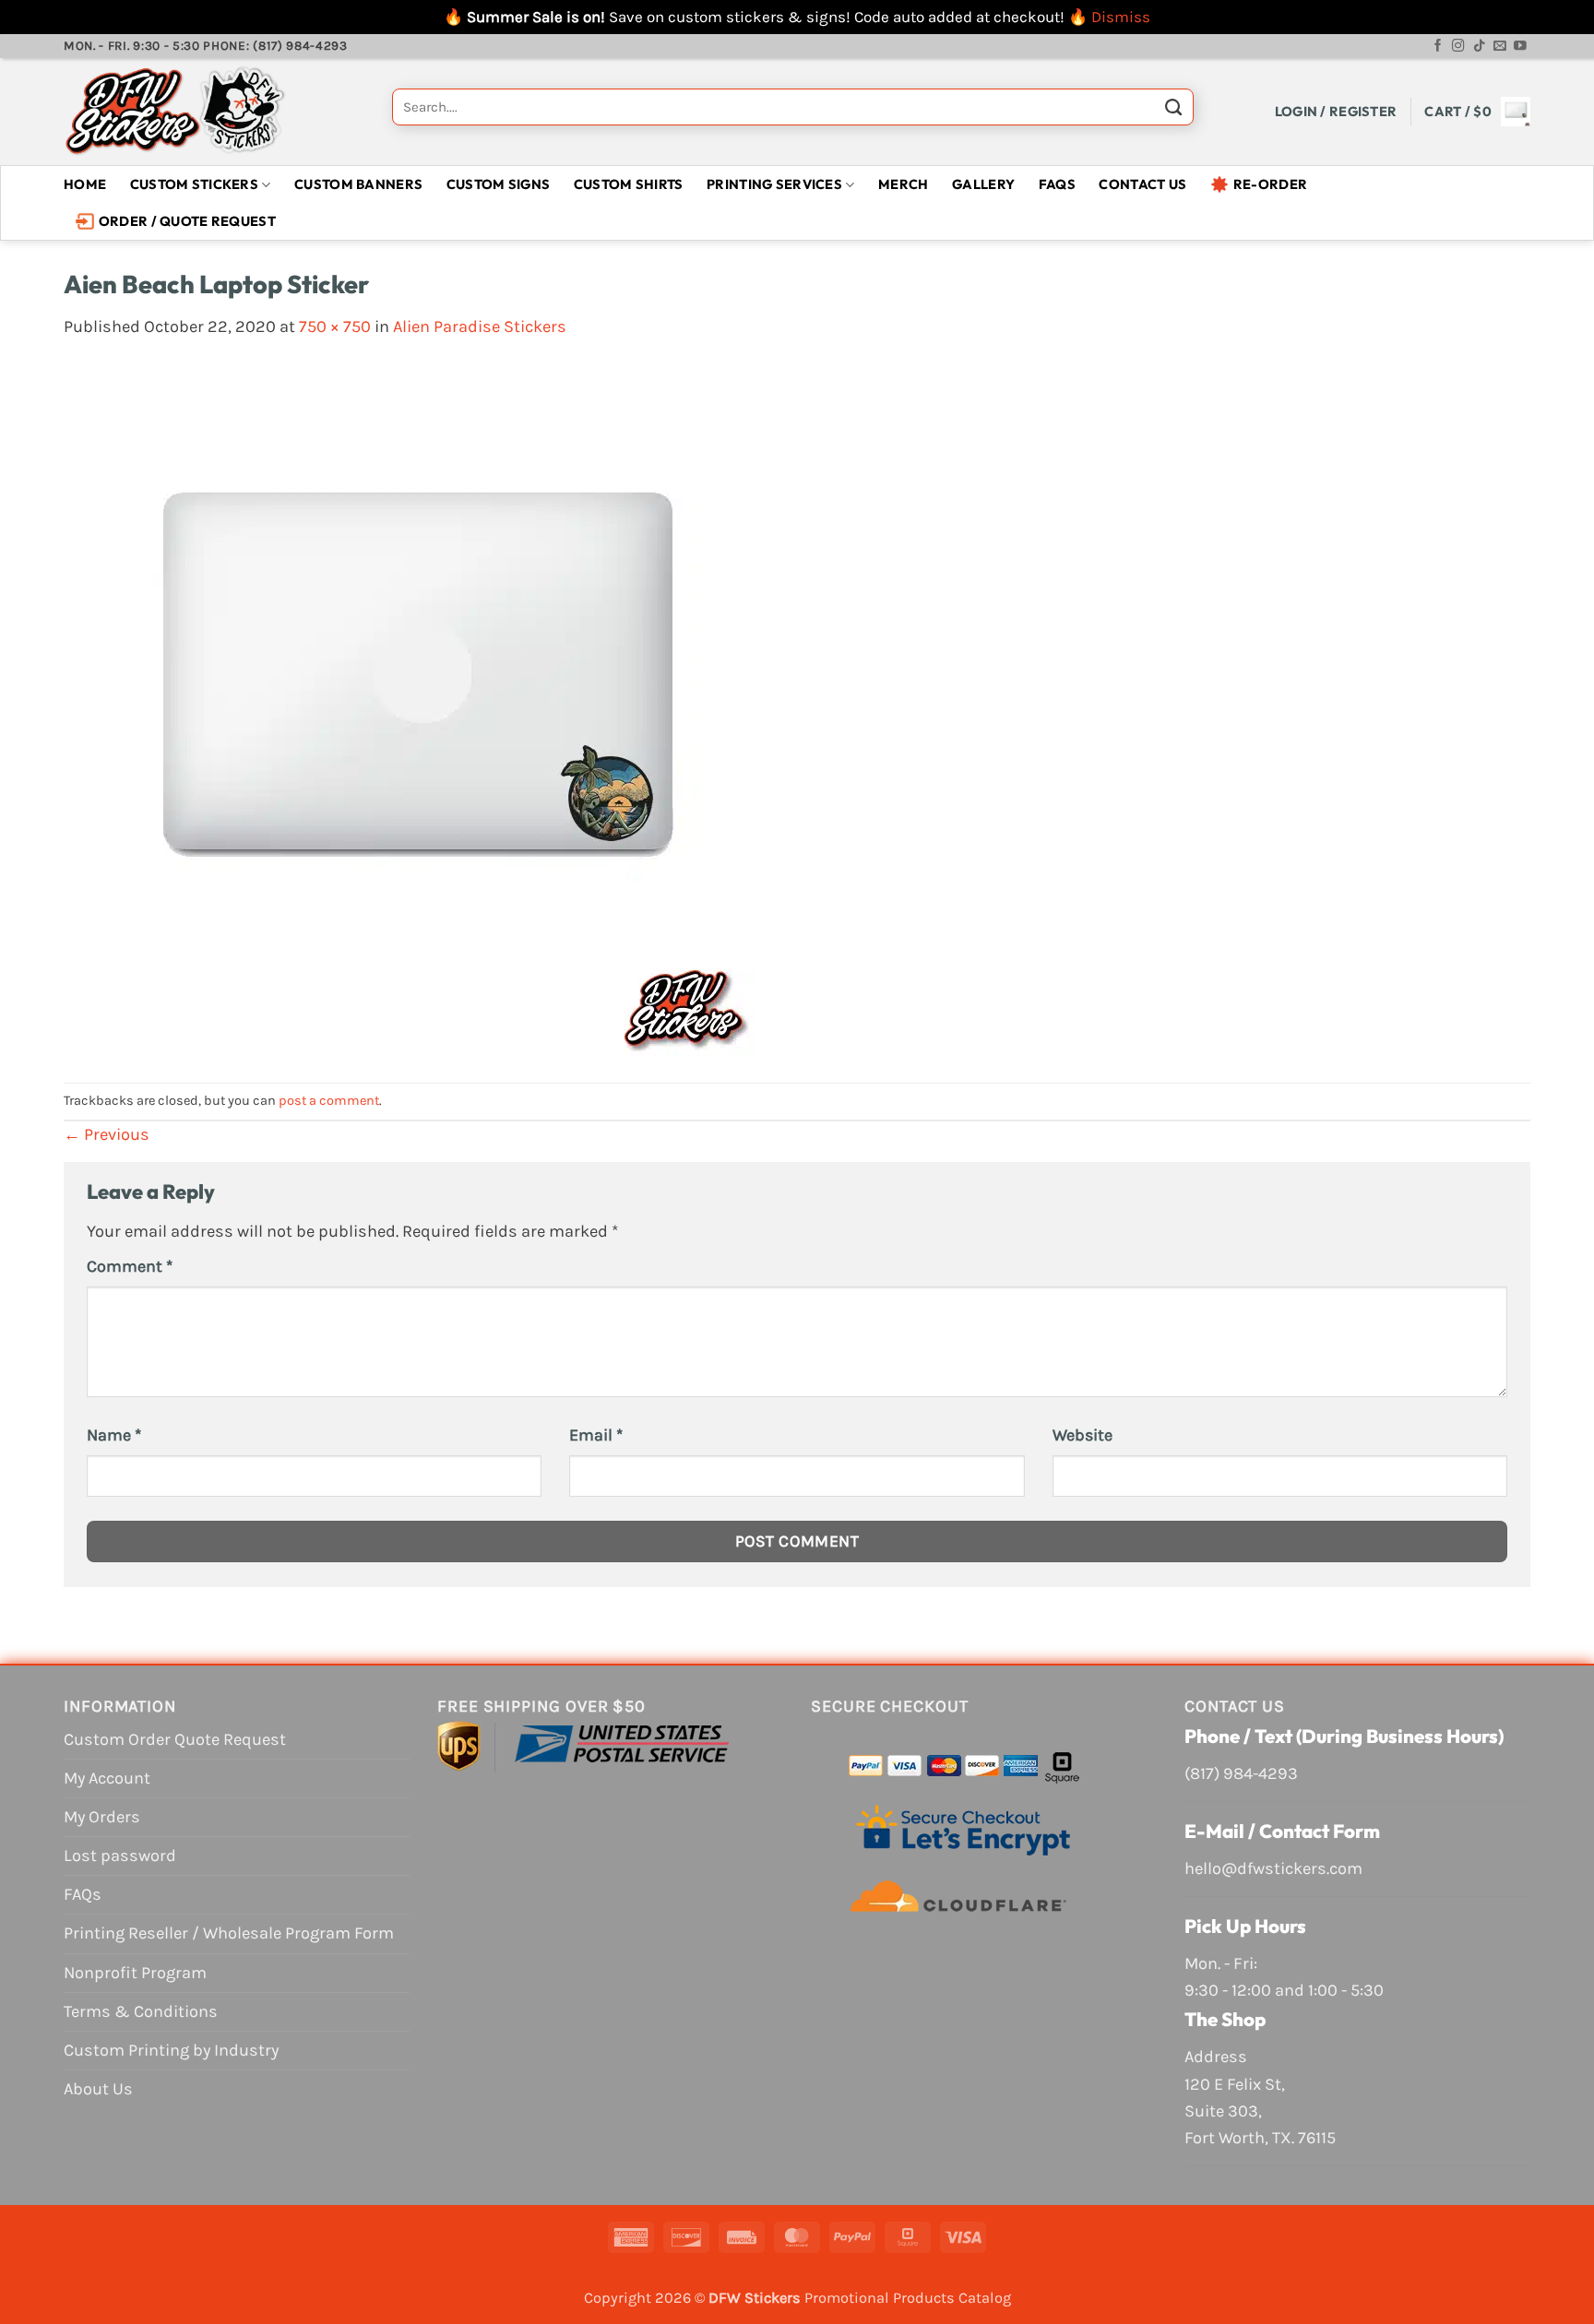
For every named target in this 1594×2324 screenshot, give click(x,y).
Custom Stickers (194, 184)
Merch (903, 184)
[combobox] (793, 107)
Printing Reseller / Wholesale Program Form (229, 1933)
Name (114, 1435)
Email (596, 1435)
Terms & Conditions (141, 2011)
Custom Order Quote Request (175, 1739)
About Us (98, 2089)
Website (1082, 1435)
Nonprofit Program (135, 1973)
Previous (107, 1134)
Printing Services (774, 184)
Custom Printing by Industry (171, 2050)
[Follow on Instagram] (1458, 47)
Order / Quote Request (187, 221)
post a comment (329, 1101)
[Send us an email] (1500, 47)
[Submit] (1173, 112)
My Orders (102, 1817)
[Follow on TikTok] (1480, 47)
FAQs (1057, 184)
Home (85, 184)
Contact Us (1142, 184)
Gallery (983, 184)
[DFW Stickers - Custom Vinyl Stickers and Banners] (214, 112)
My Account (107, 1778)
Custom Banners (358, 184)
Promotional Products (880, 2298)
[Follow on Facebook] (1438, 47)
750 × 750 (335, 326)
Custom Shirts (629, 184)
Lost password (120, 1856)
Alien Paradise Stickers (480, 326)
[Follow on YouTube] (1520, 47)
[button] (1336, 111)
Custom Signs (499, 184)
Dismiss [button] (1121, 17)
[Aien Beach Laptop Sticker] (410, 710)
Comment (130, 1266)
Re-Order (1270, 184)
